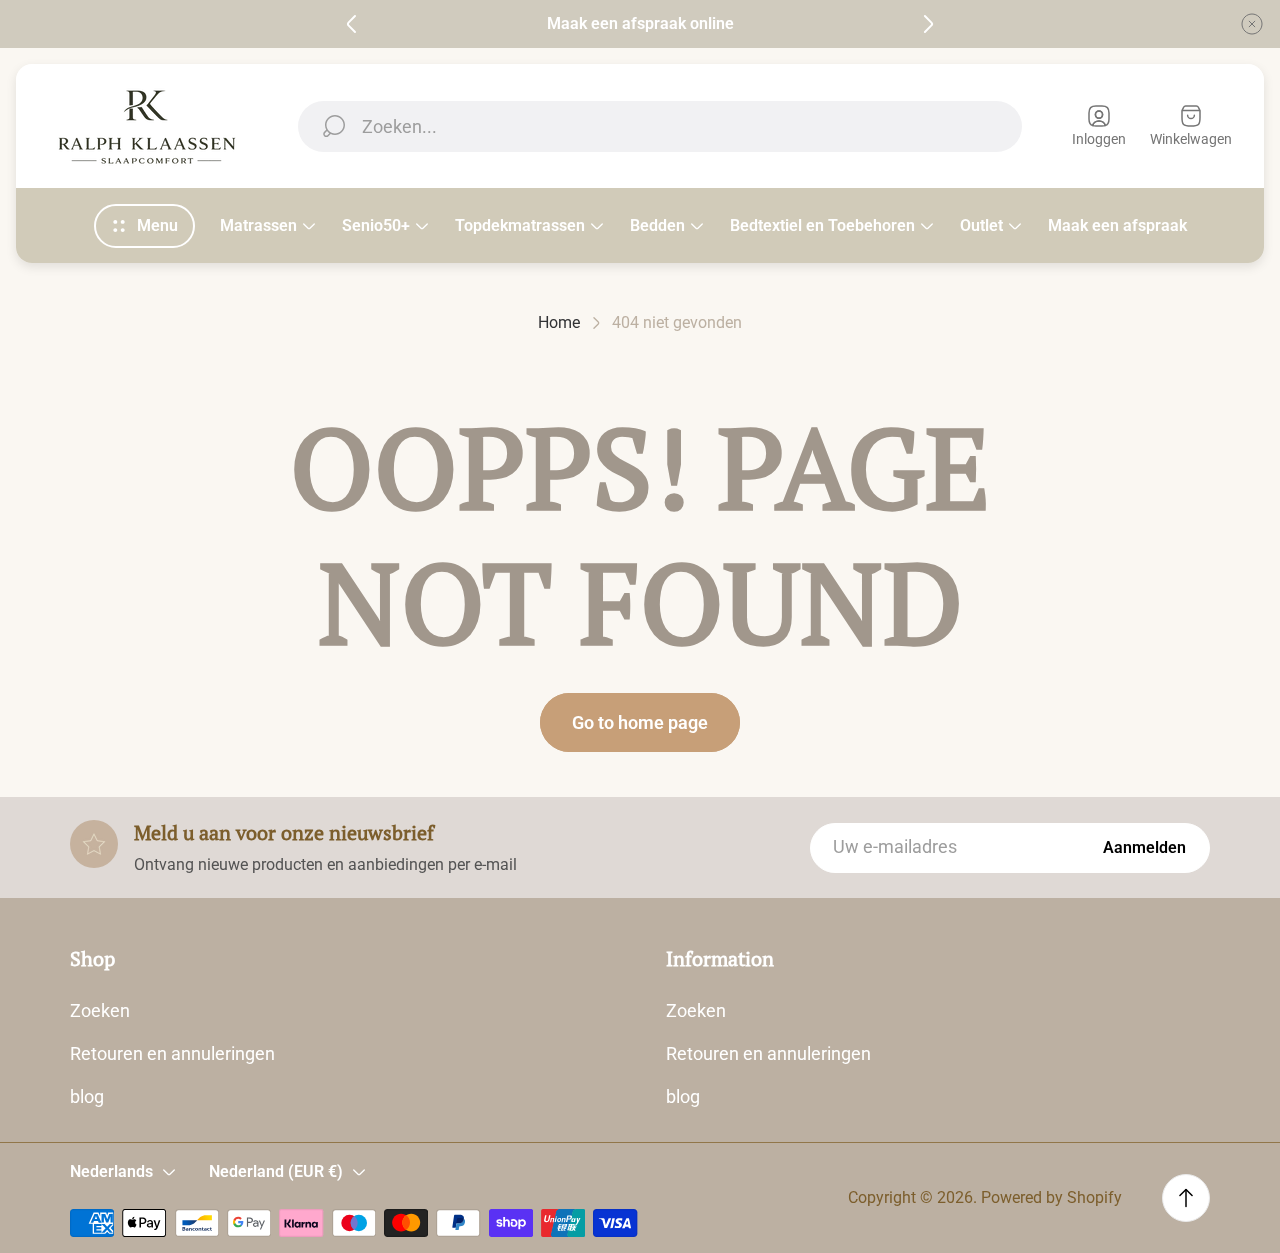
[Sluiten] (1252, 24)
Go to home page (640, 722)
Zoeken (100, 1010)
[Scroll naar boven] (1186, 1198)
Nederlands (111, 1171)
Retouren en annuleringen (172, 1053)
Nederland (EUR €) (276, 1171)
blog (87, 1096)
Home (559, 322)
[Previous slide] (352, 24)
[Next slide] (928, 24)
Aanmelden (1144, 847)
